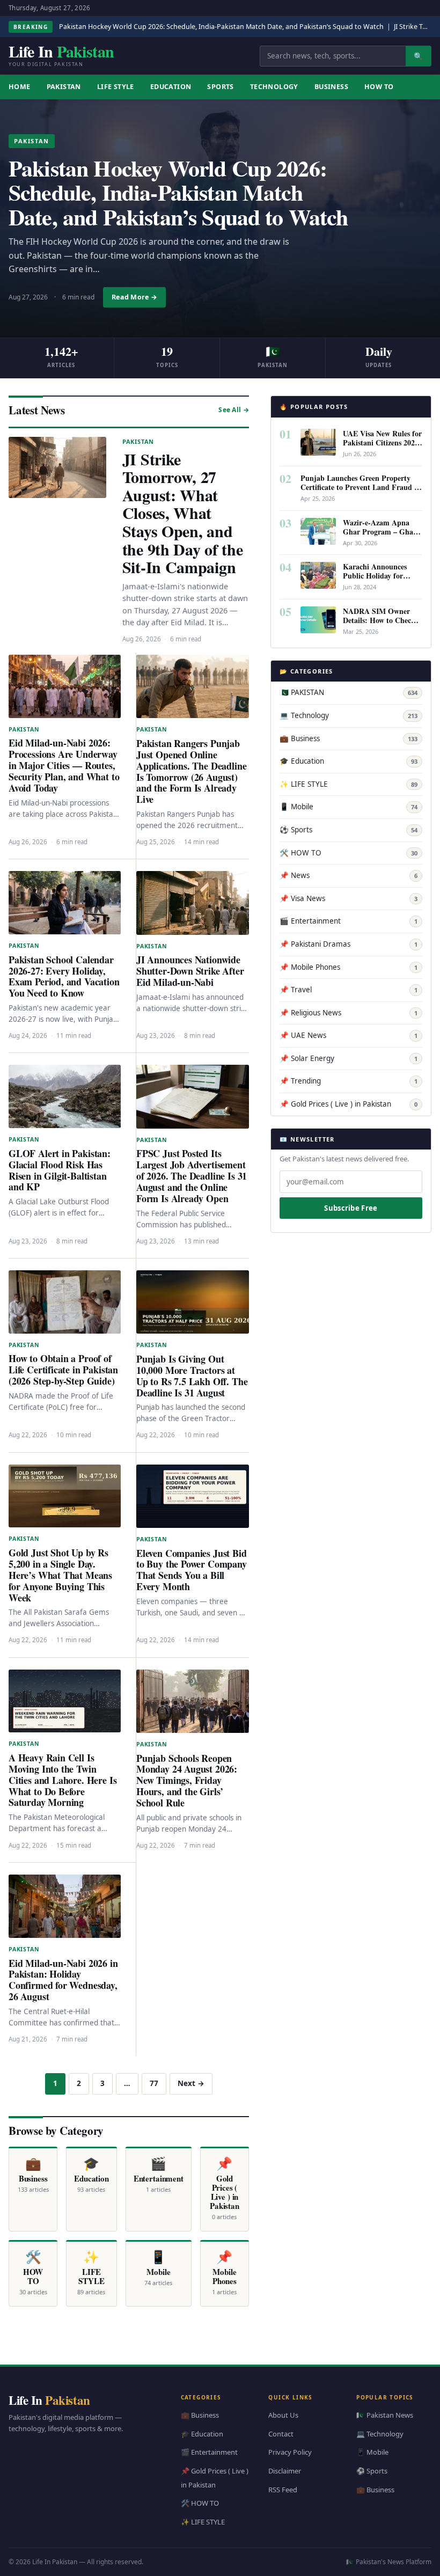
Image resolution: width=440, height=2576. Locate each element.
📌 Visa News (349, 898)
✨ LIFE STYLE (349, 784)
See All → (234, 410)
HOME (20, 87)
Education (171, 87)
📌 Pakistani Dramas (349, 944)
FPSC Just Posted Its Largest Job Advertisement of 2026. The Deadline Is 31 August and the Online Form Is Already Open (192, 1176)
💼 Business (349, 738)
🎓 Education (349, 761)
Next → (191, 2083)
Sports (220, 87)
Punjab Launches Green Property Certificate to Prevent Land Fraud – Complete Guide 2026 (359, 487)
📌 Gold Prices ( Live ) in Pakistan (349, 1104)
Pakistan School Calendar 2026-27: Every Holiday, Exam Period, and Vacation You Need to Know (64, 976)
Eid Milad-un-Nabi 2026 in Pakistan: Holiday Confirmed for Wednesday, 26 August (63, 1980)
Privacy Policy (290, 2453)
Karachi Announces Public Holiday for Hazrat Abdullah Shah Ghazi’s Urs (380, 580)
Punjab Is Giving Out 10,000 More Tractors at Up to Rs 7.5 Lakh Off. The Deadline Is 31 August (192, 1376)
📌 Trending (349, 1081)
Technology (274, 87)
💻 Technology (349, 715)
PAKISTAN (64, 87)
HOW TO (379, 87)
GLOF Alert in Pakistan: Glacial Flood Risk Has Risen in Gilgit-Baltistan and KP (60, 1170)
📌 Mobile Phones (349, 967)
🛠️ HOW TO (349, 853)
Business (331, 87)
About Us (283, 2416)
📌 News (349, 875)
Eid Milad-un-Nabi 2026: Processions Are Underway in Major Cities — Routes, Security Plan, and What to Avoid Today (64, 765)
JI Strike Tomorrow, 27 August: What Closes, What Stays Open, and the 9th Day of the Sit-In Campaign (183, 513)
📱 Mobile (349, 807)
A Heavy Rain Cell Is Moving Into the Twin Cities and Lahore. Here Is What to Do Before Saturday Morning (63, 1780)
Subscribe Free (351, 1208)
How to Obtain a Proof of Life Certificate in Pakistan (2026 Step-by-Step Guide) (63, 1370)
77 (154, 2083)
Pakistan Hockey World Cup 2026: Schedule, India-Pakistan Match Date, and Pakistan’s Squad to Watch (221, 27)
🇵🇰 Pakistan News (385, 2416)
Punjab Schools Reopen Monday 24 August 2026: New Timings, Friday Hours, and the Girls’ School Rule (187, 1781)
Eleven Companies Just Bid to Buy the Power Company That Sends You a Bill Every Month (192, 1570)
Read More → (134, 297)
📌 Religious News (349, 1013)
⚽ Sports (349, 830)
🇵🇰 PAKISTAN (349, 692)
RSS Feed (283, 2490)
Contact (281, 2434)
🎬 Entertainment (349, 921)
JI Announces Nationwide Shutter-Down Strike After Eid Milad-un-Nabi (190, 971)
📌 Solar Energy (349, 1058)
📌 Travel (349, 990)
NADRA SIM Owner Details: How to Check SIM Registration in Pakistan (379, 625)
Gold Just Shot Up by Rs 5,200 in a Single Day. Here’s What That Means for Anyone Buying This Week (60, 1575)
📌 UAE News (349, 1035)
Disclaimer (285, 2471)
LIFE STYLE (116, 87)
